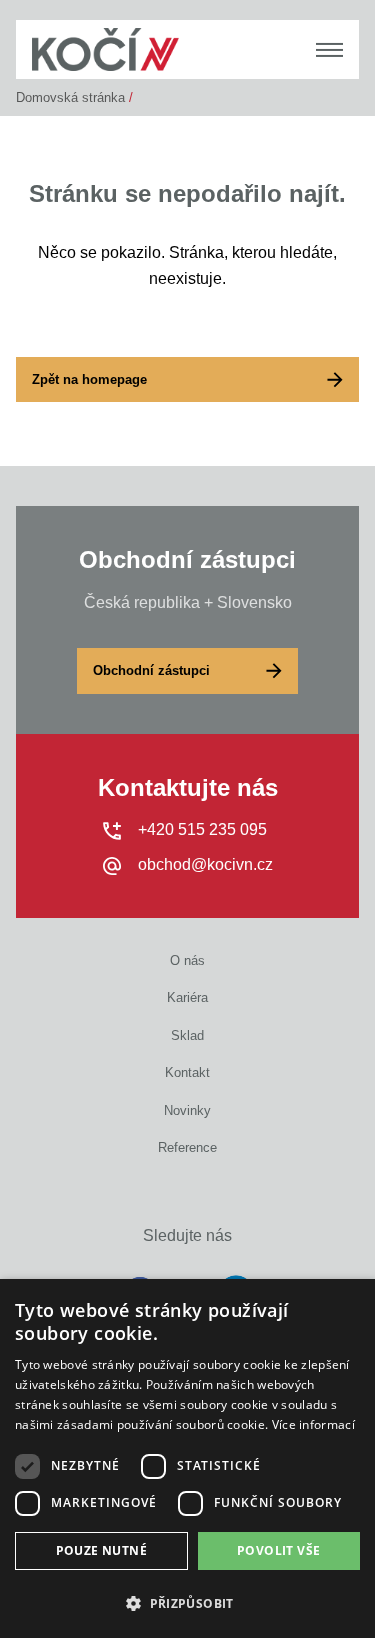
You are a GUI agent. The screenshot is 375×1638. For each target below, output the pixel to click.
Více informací (313, 1424)
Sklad (187, 1035)
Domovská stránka (70, 97)
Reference (187, 1147)
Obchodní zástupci (151, 670)
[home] (105, 50)
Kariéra (187, 997)
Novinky (187, 1110)
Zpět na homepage (89, 379)
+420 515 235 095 (202, 829)
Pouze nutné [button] (101, 1550)
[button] (187, 1603)
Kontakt (187, 1072)
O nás (187, 960)
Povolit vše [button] (278, 1550)
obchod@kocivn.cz (205, 864)
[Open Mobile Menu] (329, 49)
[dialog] (187, 1458)
